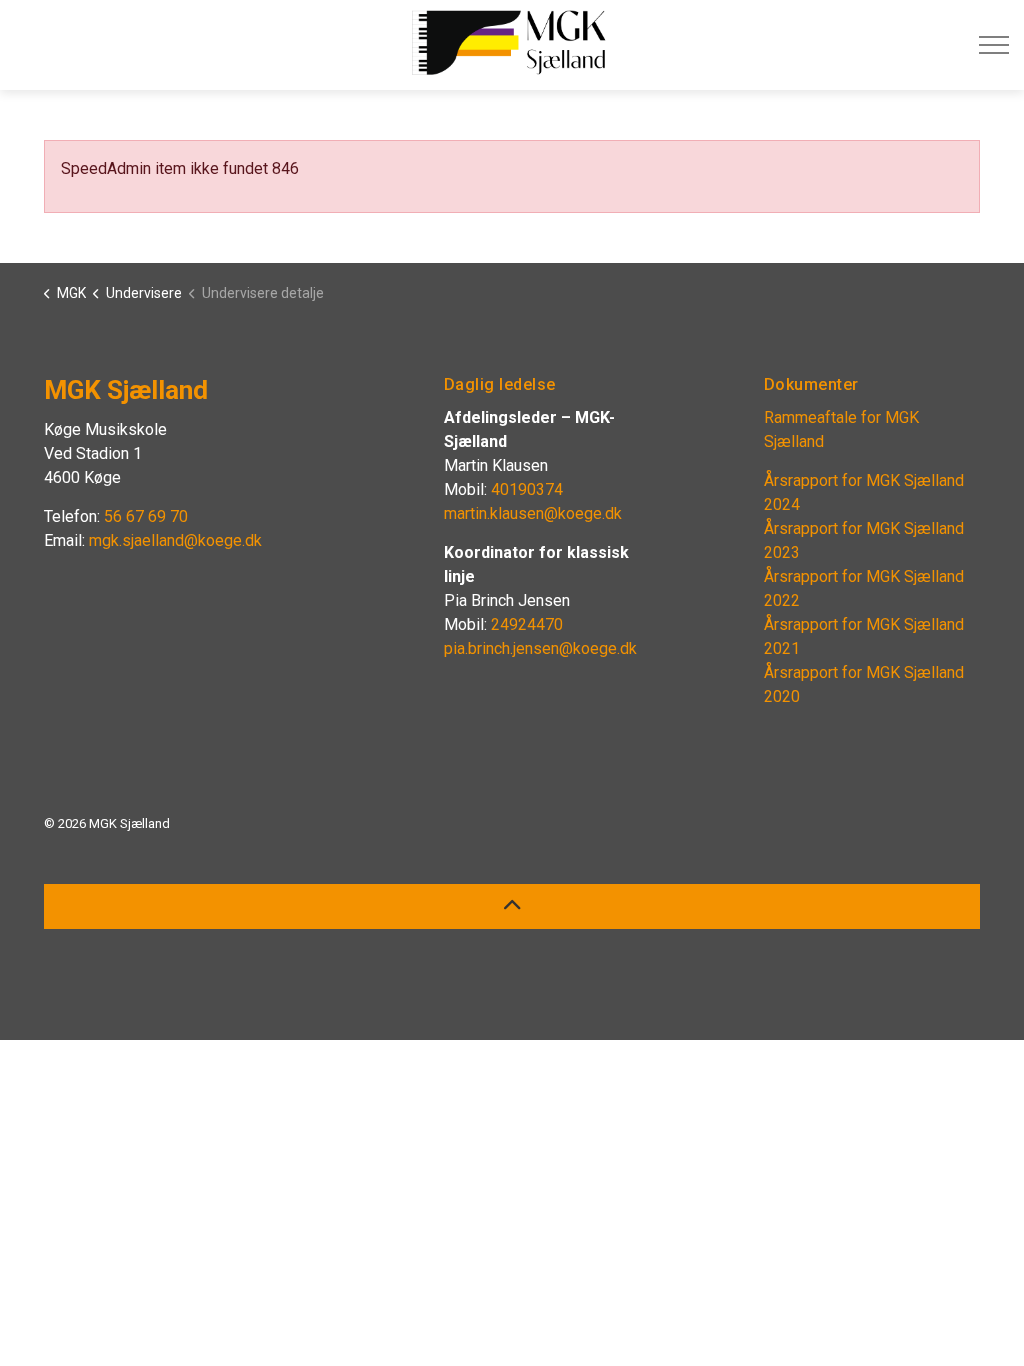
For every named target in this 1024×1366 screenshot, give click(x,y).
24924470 (529, 624)
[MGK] (509, 42)
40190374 (527, 489)
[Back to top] (512, 906)
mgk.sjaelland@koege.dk (175, 540)
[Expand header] (994, 45)
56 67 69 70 (146, 516)
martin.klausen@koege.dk (533, 513)
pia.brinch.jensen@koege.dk (540, 648)
